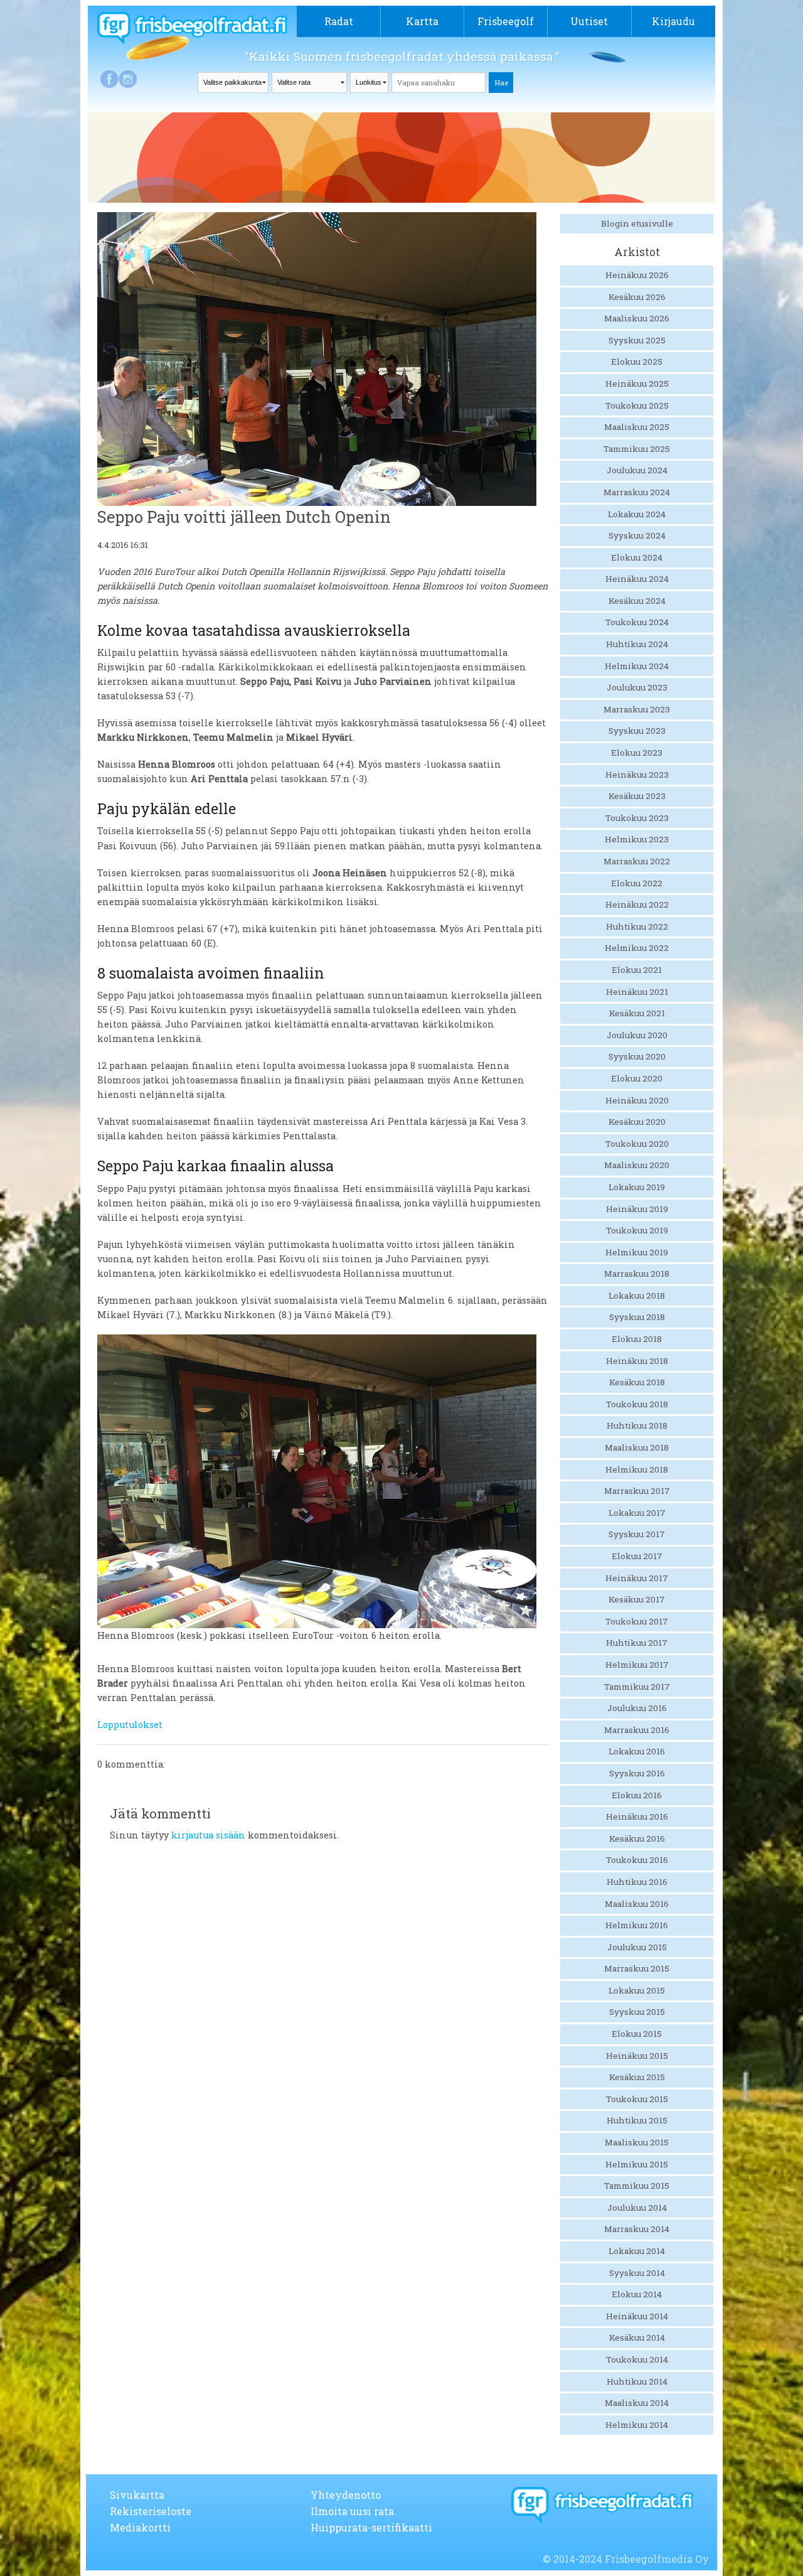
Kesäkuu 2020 (637, 1122)
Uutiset (589, 21)
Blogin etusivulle (637, 223)
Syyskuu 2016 (637, 1773)
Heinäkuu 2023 (637, 775)
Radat (339, 21)
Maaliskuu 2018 (637, 1447)
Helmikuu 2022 (637, 948)
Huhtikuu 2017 (637, 1643)
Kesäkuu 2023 (637, 796)
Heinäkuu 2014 (637, 2316)
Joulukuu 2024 (637, 470)
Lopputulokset (130, 1725)
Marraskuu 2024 (637, 492)
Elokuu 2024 (637, 557)
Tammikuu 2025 (637, 449)
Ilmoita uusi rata (352, 2511)
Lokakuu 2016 (637, 1751)
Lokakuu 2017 (637, 1513)
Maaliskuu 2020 (637, 1165)
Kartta (422, 21)
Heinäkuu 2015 (637, 2056)
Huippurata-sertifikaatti (371, 2527)
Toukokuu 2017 (637, 1621)
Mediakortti (140, 2527)
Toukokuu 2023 (637, 818)
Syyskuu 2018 (637, 1317)
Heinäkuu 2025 (637, 384)
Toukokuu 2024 (637, 622)
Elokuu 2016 (637, 1795)
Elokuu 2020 (637, 1078)
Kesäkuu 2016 (637, 1838)
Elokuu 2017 (637, 1556)
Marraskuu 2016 (637, 1730)
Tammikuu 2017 (637, 1687)
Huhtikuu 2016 (637, 1882)
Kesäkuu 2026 (637, 297)
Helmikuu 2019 (637, 1252)
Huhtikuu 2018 (637, 1425)
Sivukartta (137, 2495)
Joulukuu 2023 (637, 687)
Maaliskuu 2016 (637, 1904)
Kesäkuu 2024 (637, 601)
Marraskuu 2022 (637, 861)
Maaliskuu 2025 (637, 427)
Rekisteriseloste (151, 2511)
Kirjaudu (673, 21)
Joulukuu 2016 (637, 1708)
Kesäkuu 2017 (637, 1599)
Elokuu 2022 (637, 883)
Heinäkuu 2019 (637, 1209)
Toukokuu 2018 (637, 1404)
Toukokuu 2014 (637, 2359)
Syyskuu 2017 (637, 1534)
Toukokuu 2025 (637, 405)
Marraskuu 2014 (637, 2229)
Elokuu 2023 (637, 753)
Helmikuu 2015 (637, 2164)
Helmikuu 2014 (637, 2425)
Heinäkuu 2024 (637, 579)
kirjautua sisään (208, 1835)
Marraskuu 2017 (637, 1491)
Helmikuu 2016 (637, 1925)
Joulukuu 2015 (637, 1947)
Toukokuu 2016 (637, 1860)
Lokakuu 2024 (637, 514)
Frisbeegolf (506, 21)
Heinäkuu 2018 (637, 1361)
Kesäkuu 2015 (637, 2077)
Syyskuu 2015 (637, 2012)
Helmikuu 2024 (637, 666)
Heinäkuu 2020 (637, 1100)
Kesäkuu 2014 (637, 2337)
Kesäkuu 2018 (637, 1382)
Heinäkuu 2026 (637, 275)
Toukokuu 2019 (637, 1230)
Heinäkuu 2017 (637, 1578)
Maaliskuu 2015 (637, 2142)
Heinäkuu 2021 (637, 992)
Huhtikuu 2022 (637, 926)
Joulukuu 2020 (637, 1035)
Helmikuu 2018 (637, 1469)
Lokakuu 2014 (637, 2251)
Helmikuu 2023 (637, 839)
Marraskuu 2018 (637, 1274)
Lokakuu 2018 (637, 1296)
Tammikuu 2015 (637, 2186)
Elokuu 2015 (637, 2034)
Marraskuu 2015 (637, 1968)
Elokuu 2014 (637, 2294)
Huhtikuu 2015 (637, 2120)
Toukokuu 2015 (637, 2099)
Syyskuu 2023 (637, 731)
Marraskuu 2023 (637, 709)
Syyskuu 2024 (637, 535)
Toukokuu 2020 (637, 1144)
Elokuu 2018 (637, 1339)
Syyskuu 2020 (637, 1056)
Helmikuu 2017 (637, 1665)
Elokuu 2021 (637, 970)
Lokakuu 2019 (637, 1187)
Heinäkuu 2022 (637, 904)
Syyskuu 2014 (637, 2273)
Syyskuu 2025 (637, 340)
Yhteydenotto (346, 2495)
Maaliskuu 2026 (637, 318)
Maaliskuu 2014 (637, 2403)
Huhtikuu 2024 (637, 644)
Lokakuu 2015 (637, 1990)
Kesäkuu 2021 (637, 1013)
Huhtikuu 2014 (637, 2381)
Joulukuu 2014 (637, 2208)
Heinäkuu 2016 (637, 1817)
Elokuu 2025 (637, 362)
